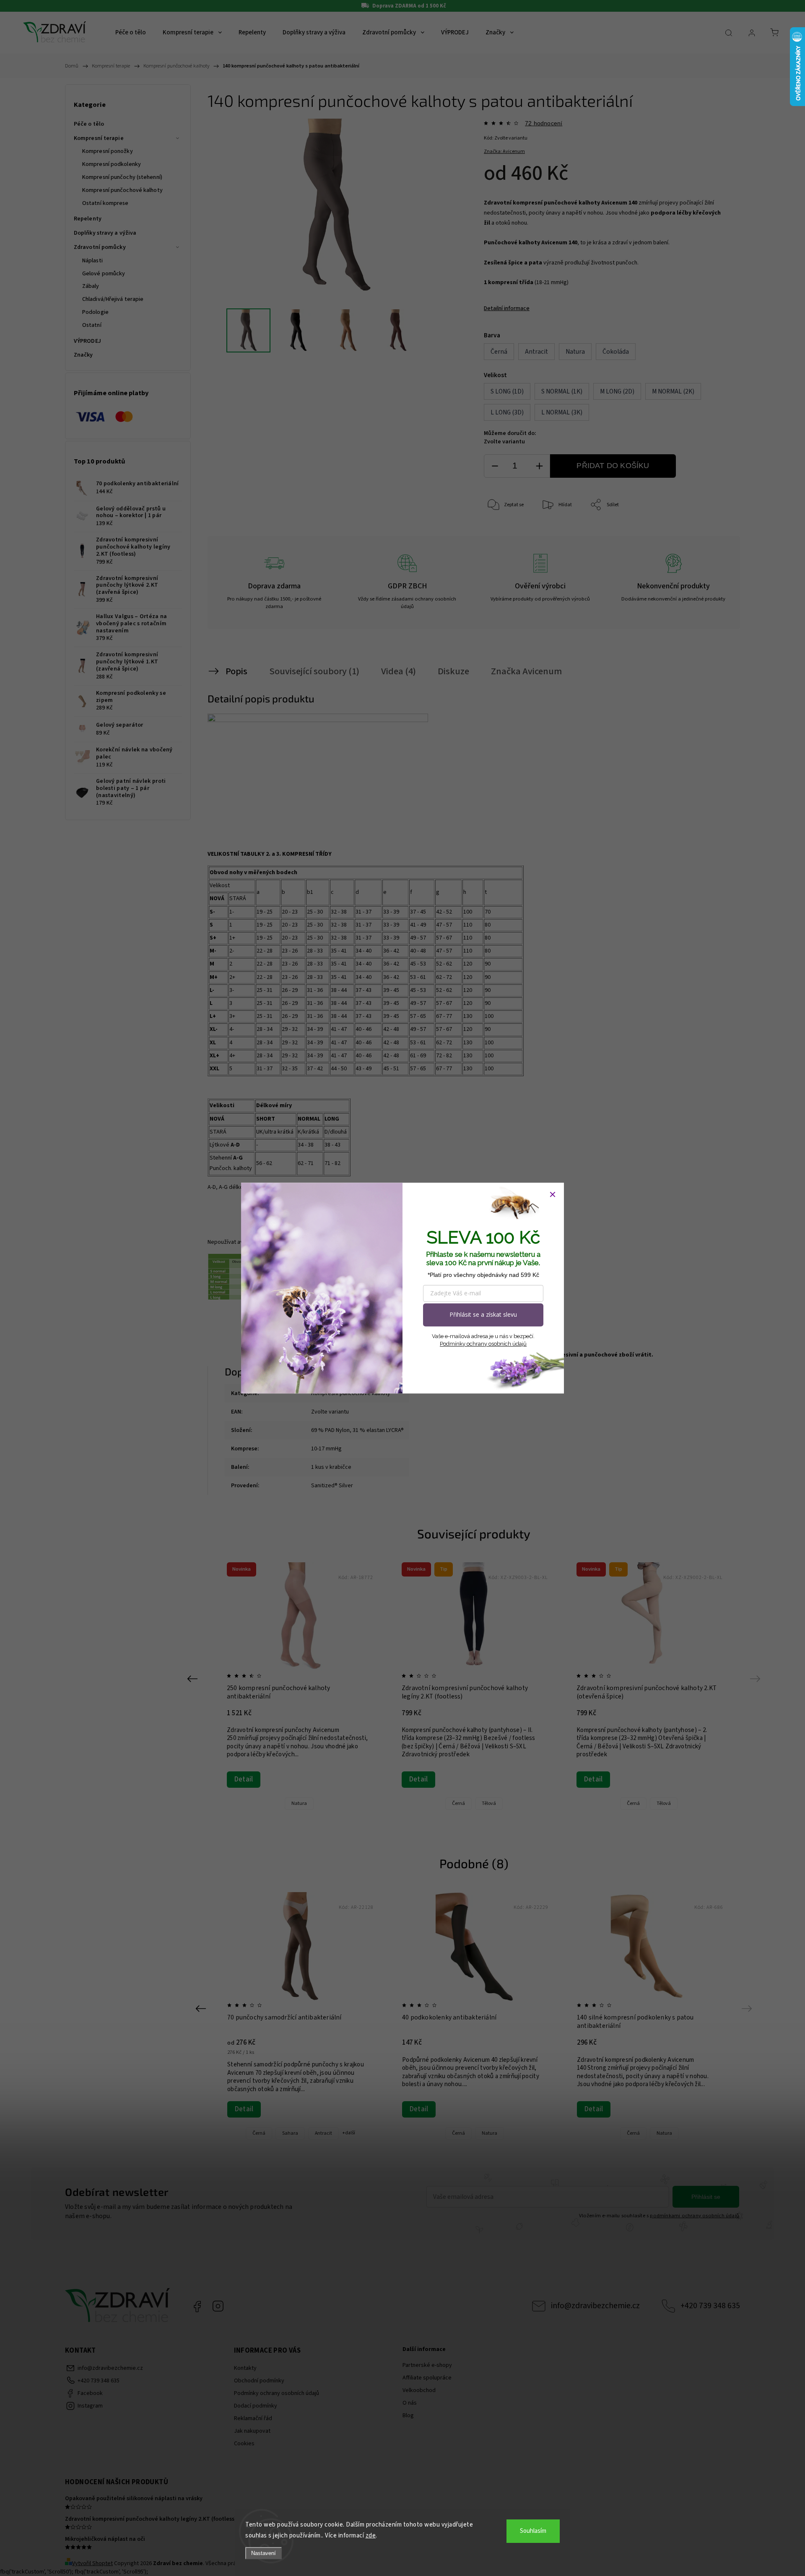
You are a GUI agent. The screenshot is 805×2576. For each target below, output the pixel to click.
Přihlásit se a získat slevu (483, 1314)
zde (371, 2536)
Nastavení (264, 2553)
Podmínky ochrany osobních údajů (483, 1344)
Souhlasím (533, 2531)
